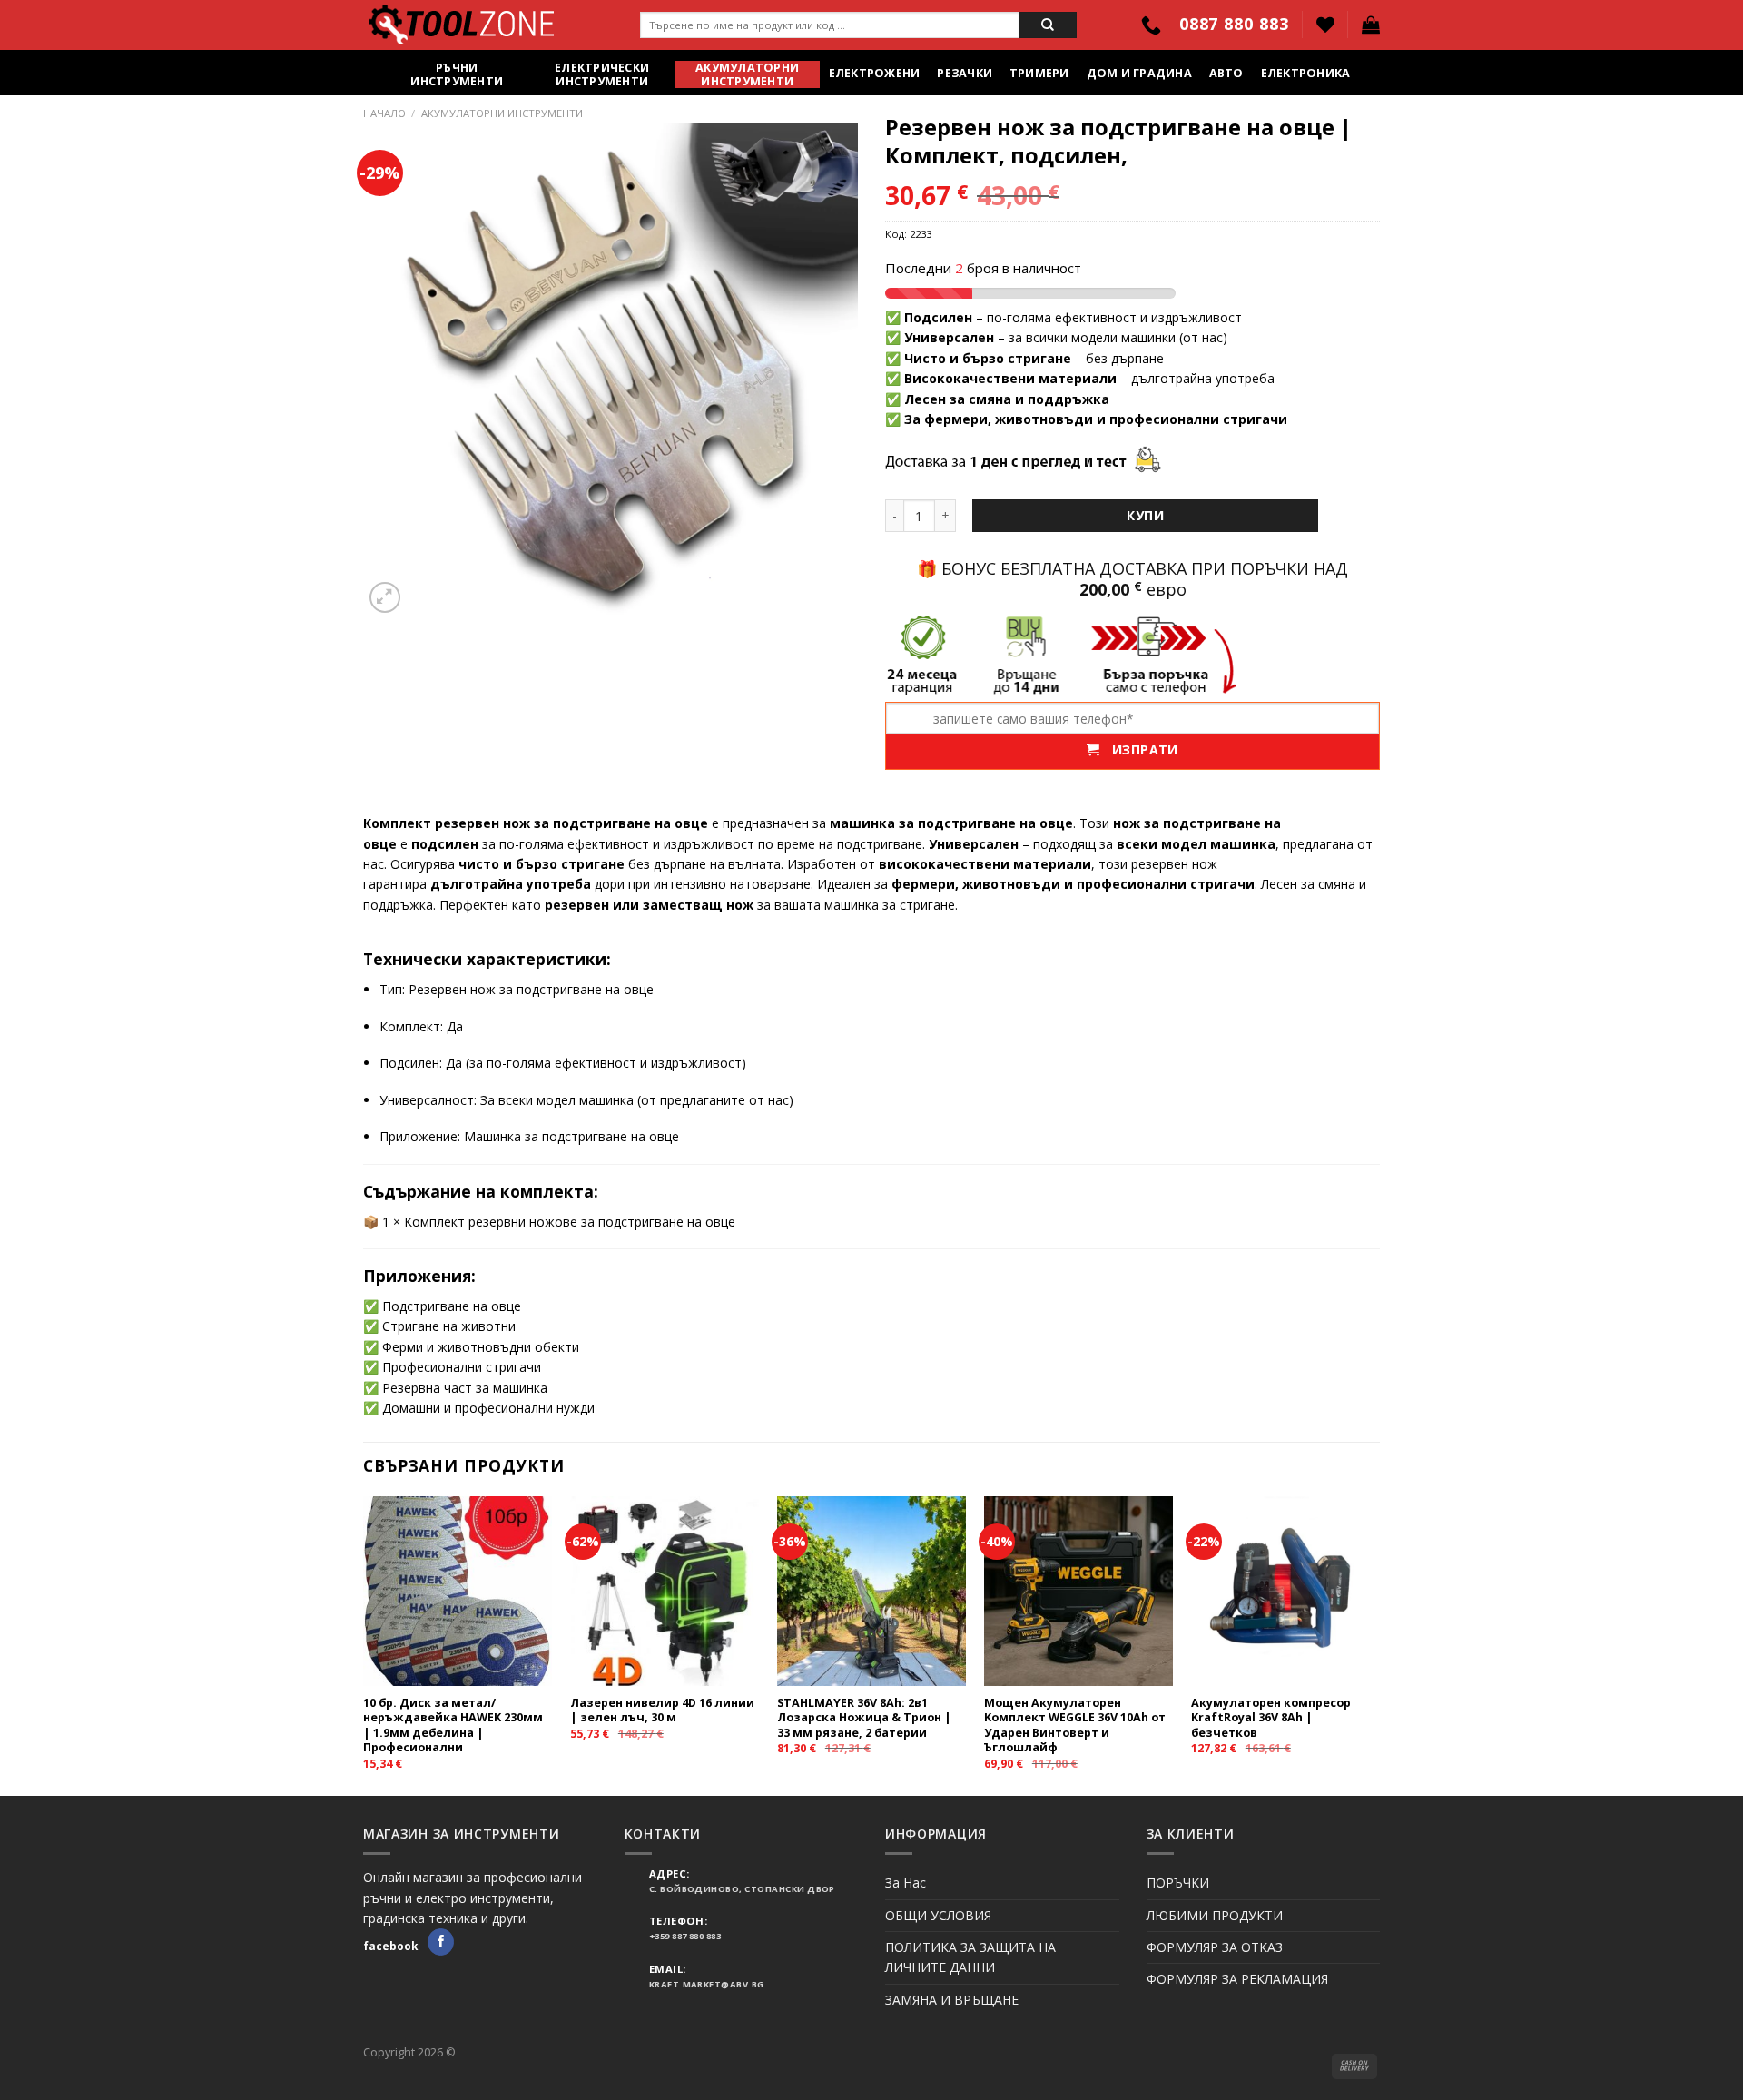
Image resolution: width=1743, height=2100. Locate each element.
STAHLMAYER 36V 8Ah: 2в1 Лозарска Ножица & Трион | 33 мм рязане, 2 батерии (864, 1718)
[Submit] (1048, 25)
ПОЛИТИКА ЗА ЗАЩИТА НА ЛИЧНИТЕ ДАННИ (970, 1957)
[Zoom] (385, 597)
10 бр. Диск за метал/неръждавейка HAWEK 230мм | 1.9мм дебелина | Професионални (453, 1725)
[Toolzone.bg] (488, 25)
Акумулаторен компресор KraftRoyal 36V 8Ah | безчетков (1271, 1718)
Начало (384, 113)
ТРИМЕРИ (1039, 73)
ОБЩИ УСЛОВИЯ (938, 1915)
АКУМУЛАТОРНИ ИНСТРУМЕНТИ (747, 74)
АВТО (1226, 73)
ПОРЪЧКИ (1178, 1883)
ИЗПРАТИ (1139, 749)
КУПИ (1145, 515)
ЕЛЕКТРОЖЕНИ (875, 73)
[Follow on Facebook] (441, 1942)
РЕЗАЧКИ (965, 73)
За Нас (906, 1883)
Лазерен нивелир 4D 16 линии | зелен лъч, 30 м (662, 1711)
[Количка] (1371, 25)
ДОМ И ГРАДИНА (1139, 73)
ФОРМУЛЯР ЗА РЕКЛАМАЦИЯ (1237, 1979)
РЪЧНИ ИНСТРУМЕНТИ (457, 74)
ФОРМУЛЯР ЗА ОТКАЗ (1215, 1947)
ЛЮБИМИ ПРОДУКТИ (1215, 1915)
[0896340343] (1153, 25)
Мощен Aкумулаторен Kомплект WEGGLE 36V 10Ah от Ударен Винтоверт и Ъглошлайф (1075, 1725)
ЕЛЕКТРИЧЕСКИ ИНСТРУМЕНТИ (602, 74)
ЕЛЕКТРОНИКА (1306, 73)
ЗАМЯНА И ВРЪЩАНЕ (952, 2000)
